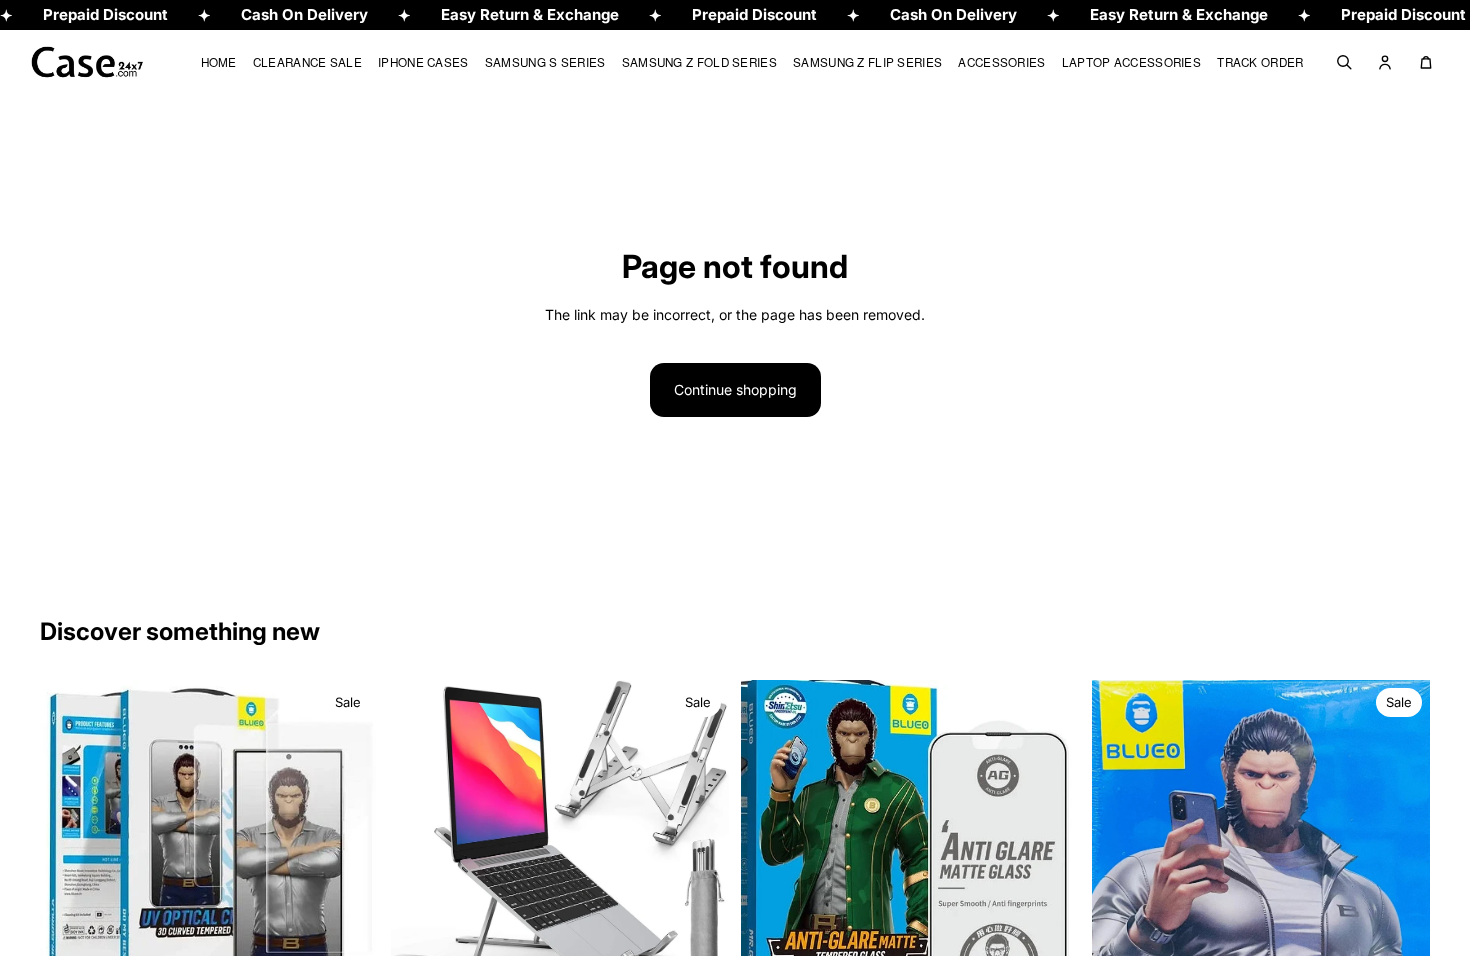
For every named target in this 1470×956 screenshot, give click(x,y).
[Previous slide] (70, 835)
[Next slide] (349, 835)
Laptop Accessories (1131, 61)
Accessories (1001, 61)
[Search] (1344, 62)
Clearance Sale (307, 61)
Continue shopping (735, 389)
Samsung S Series (545, 61)
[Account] (1385, 62)
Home (219, 61)
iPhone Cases (423, 61)
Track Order (1260, 61)
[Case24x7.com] (102, 62)
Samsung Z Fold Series (699, 61)
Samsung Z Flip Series (867, 61)
